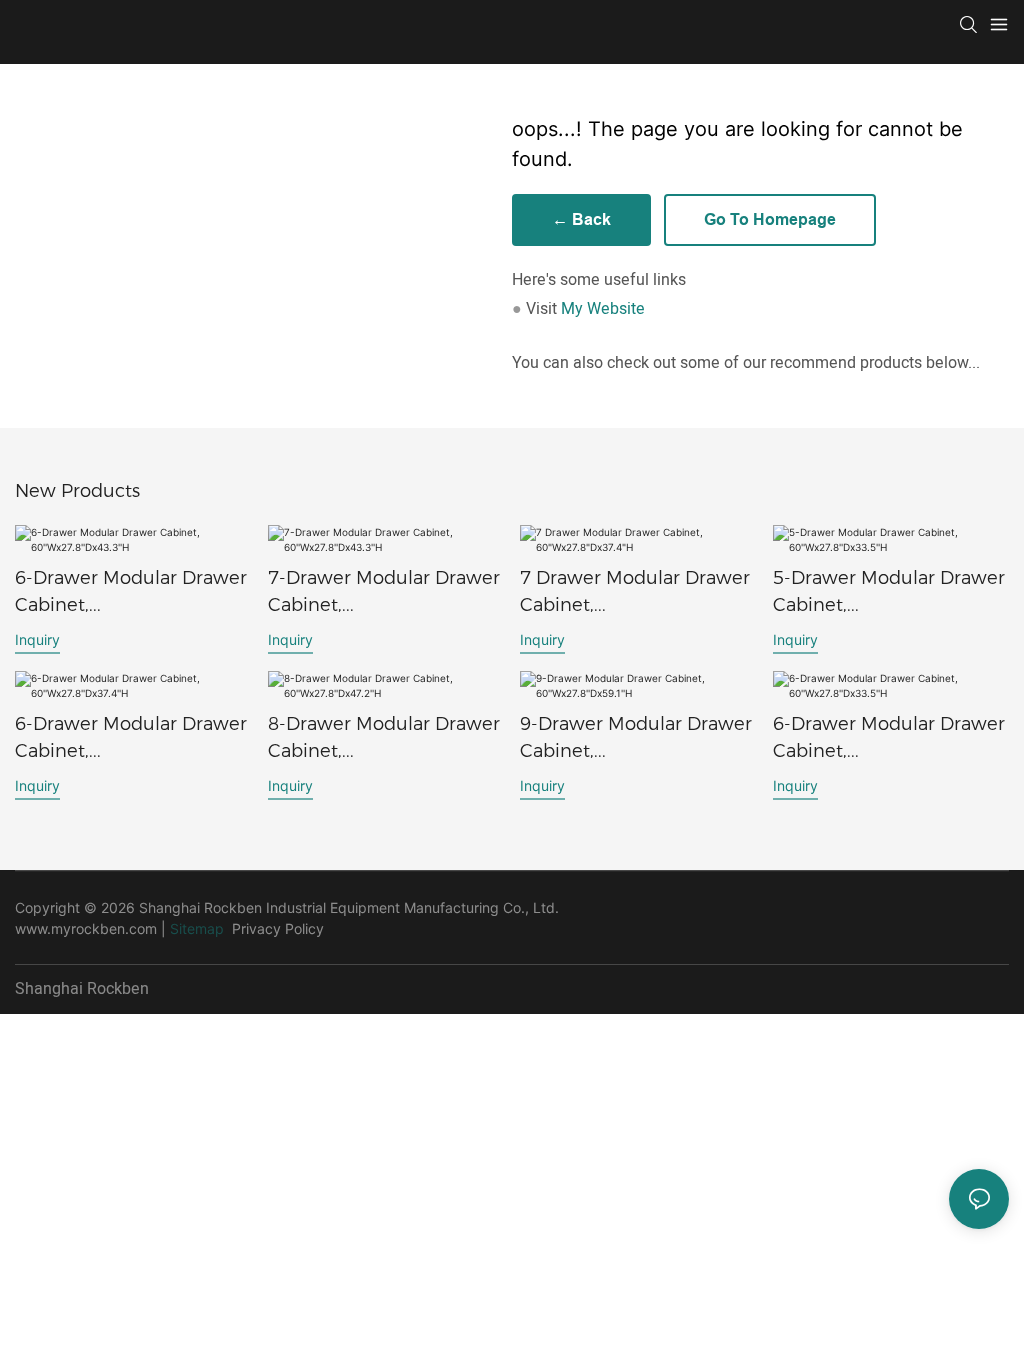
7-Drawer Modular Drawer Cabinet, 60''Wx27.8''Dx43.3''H (384, 593)
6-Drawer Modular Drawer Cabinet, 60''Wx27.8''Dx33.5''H (889, 739)
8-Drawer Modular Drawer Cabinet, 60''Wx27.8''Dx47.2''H (384, 739)
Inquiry (37, 639)
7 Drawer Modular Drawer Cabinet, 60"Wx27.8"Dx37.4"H (635, 593)
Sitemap (197, 928)
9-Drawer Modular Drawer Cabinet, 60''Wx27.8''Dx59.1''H (636, 739)
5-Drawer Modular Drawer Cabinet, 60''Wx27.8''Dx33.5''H (889, 593)
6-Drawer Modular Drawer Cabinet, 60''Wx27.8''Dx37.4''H (131, 739)
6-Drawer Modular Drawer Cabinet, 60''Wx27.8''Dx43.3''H (131, 593)
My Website (603, 309)
